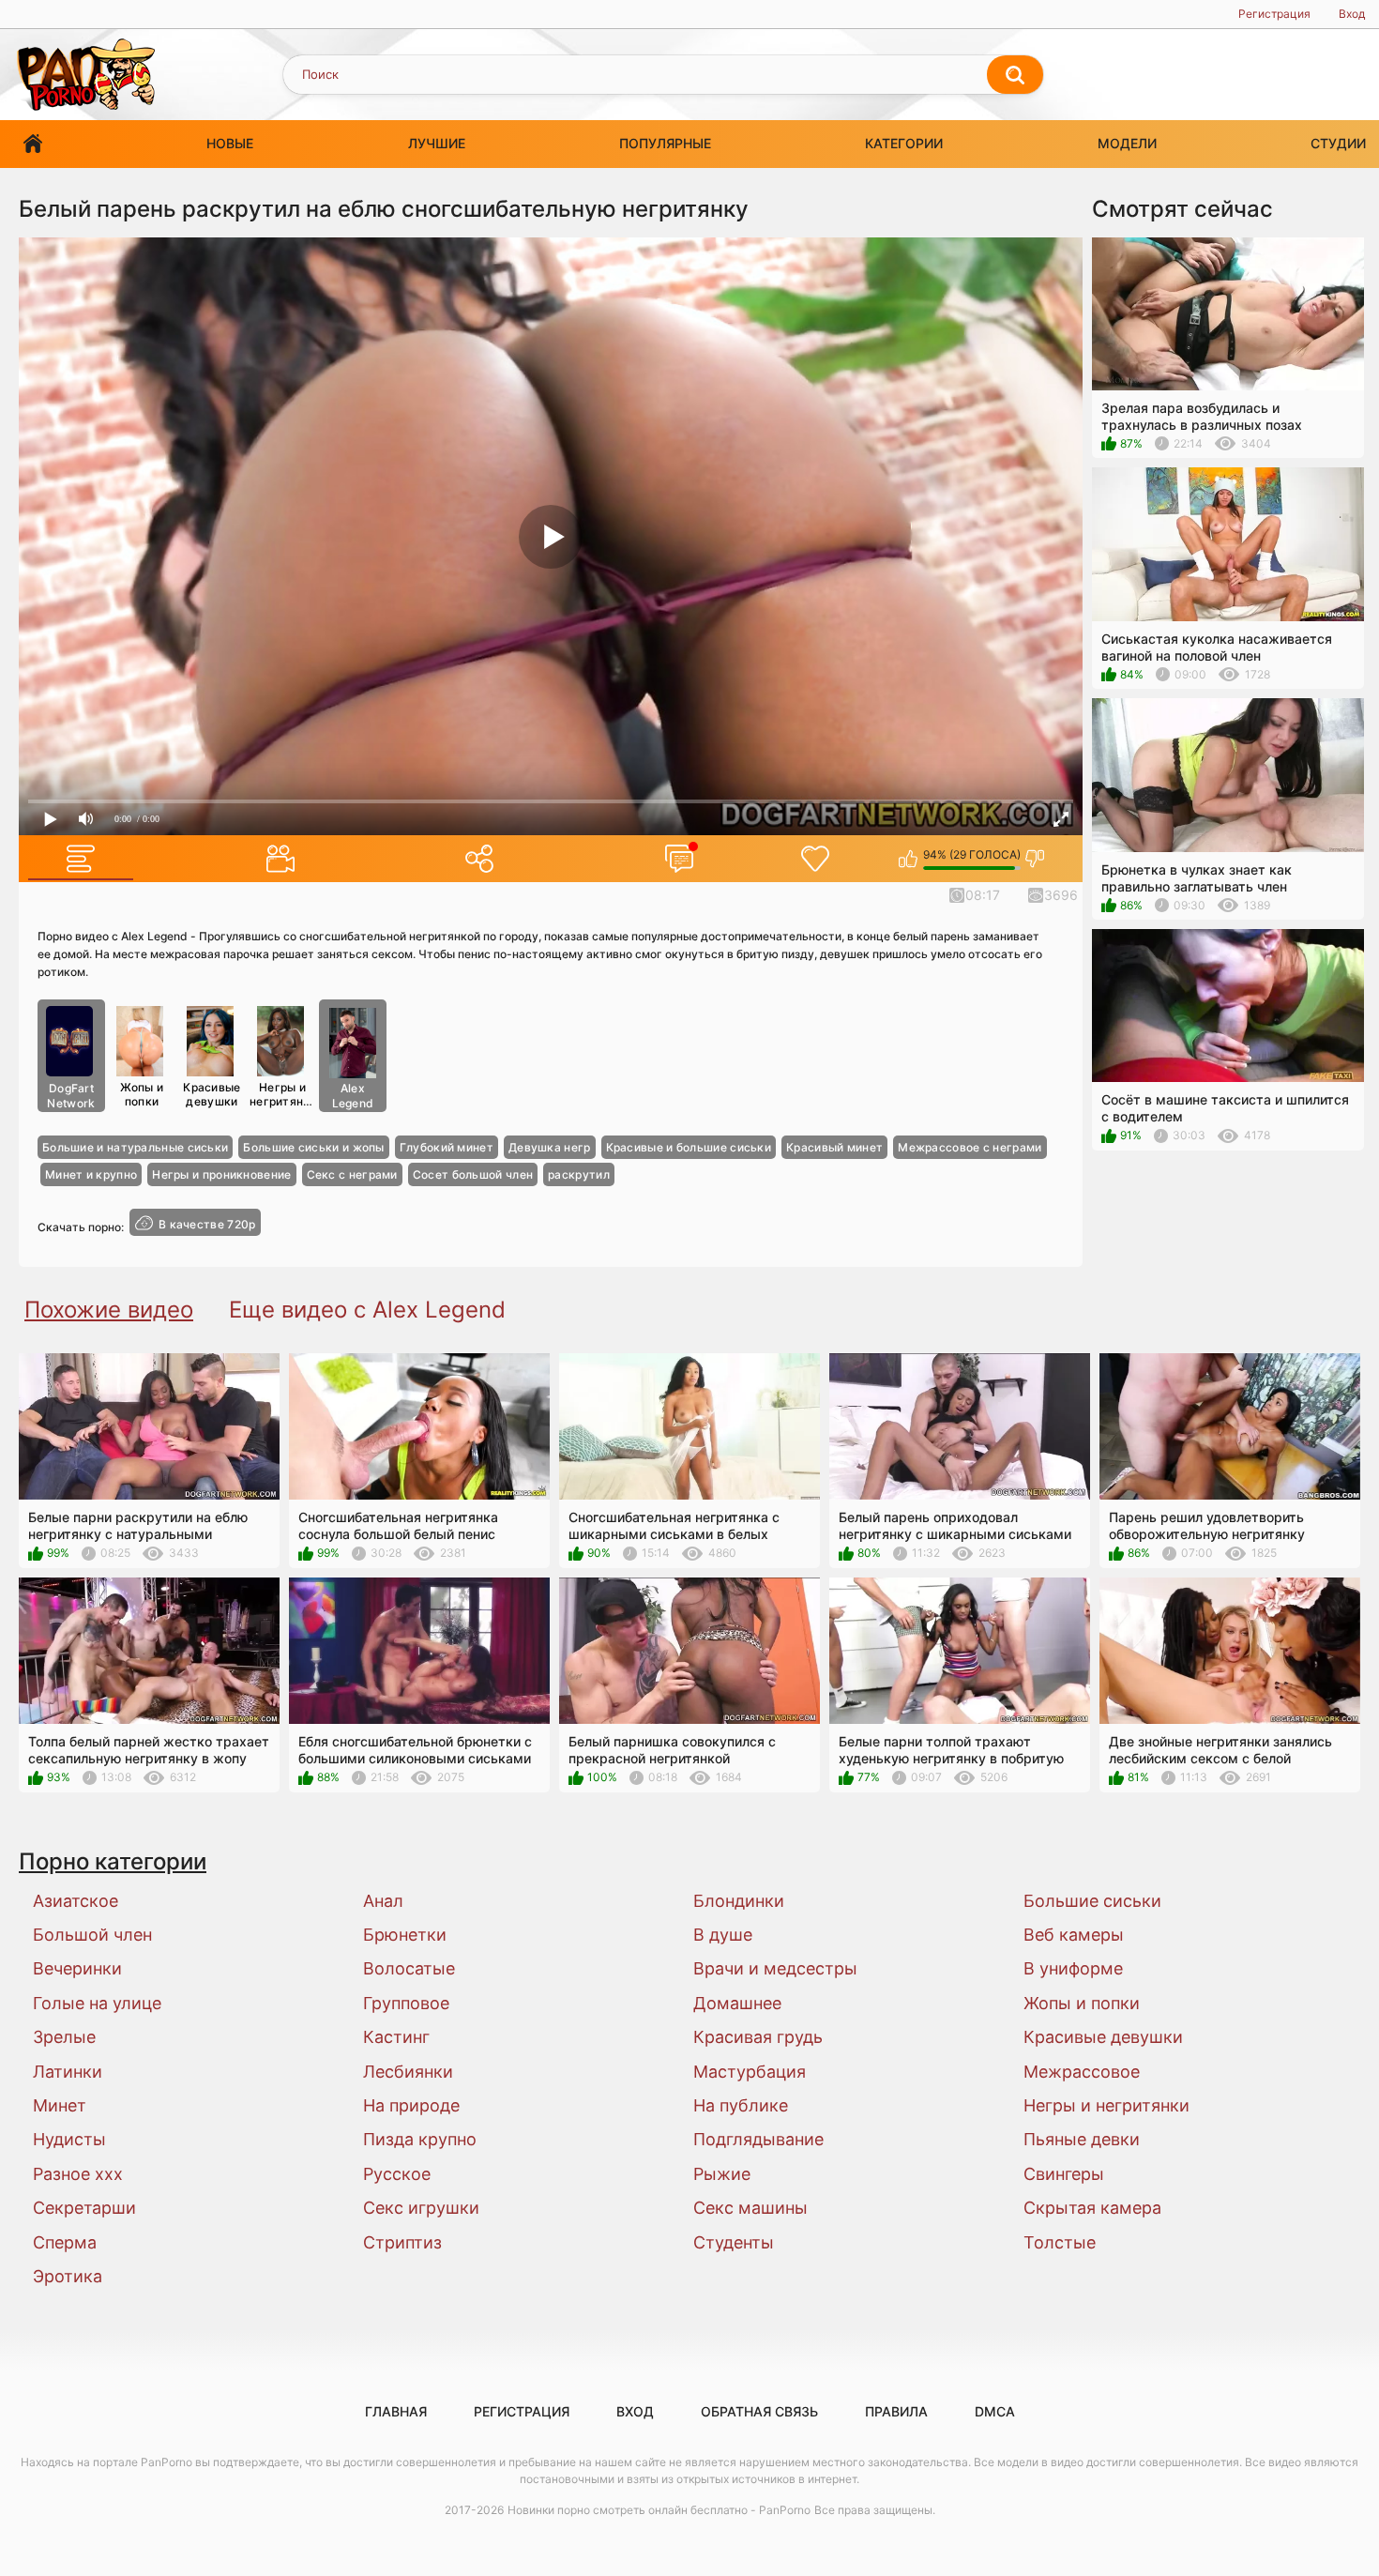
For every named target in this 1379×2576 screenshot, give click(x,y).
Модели (1127, 143)
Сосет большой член (473, 1174)
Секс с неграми (352, 1174)
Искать (1015, 75)
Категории (904, 143)
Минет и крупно (91, 1174)
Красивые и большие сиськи (689, 1147)
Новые (230, 143)
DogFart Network (71, 1096)
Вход (1352, 14)
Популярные (665, 143)
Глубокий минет (447, 1147)
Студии (1338, 143)
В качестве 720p (207, 1224)
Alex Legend (353, 1096)
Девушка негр (550, 1147)
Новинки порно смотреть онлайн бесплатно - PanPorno (659, 2510)
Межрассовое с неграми (970, 1147)
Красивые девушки (212, 1094)
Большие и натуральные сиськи (135, 1147)
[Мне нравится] (909, 859)
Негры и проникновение (221, 1174)
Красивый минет (834, 1147)
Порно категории (113, 1861)
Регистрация (1274, 14)
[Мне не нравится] (1035, 859)
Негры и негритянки (283, 1094)
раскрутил (579, 1174)
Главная (33, 144)
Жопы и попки (142, 1094)
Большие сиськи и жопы (313, 1147)
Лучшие (437, 143)
